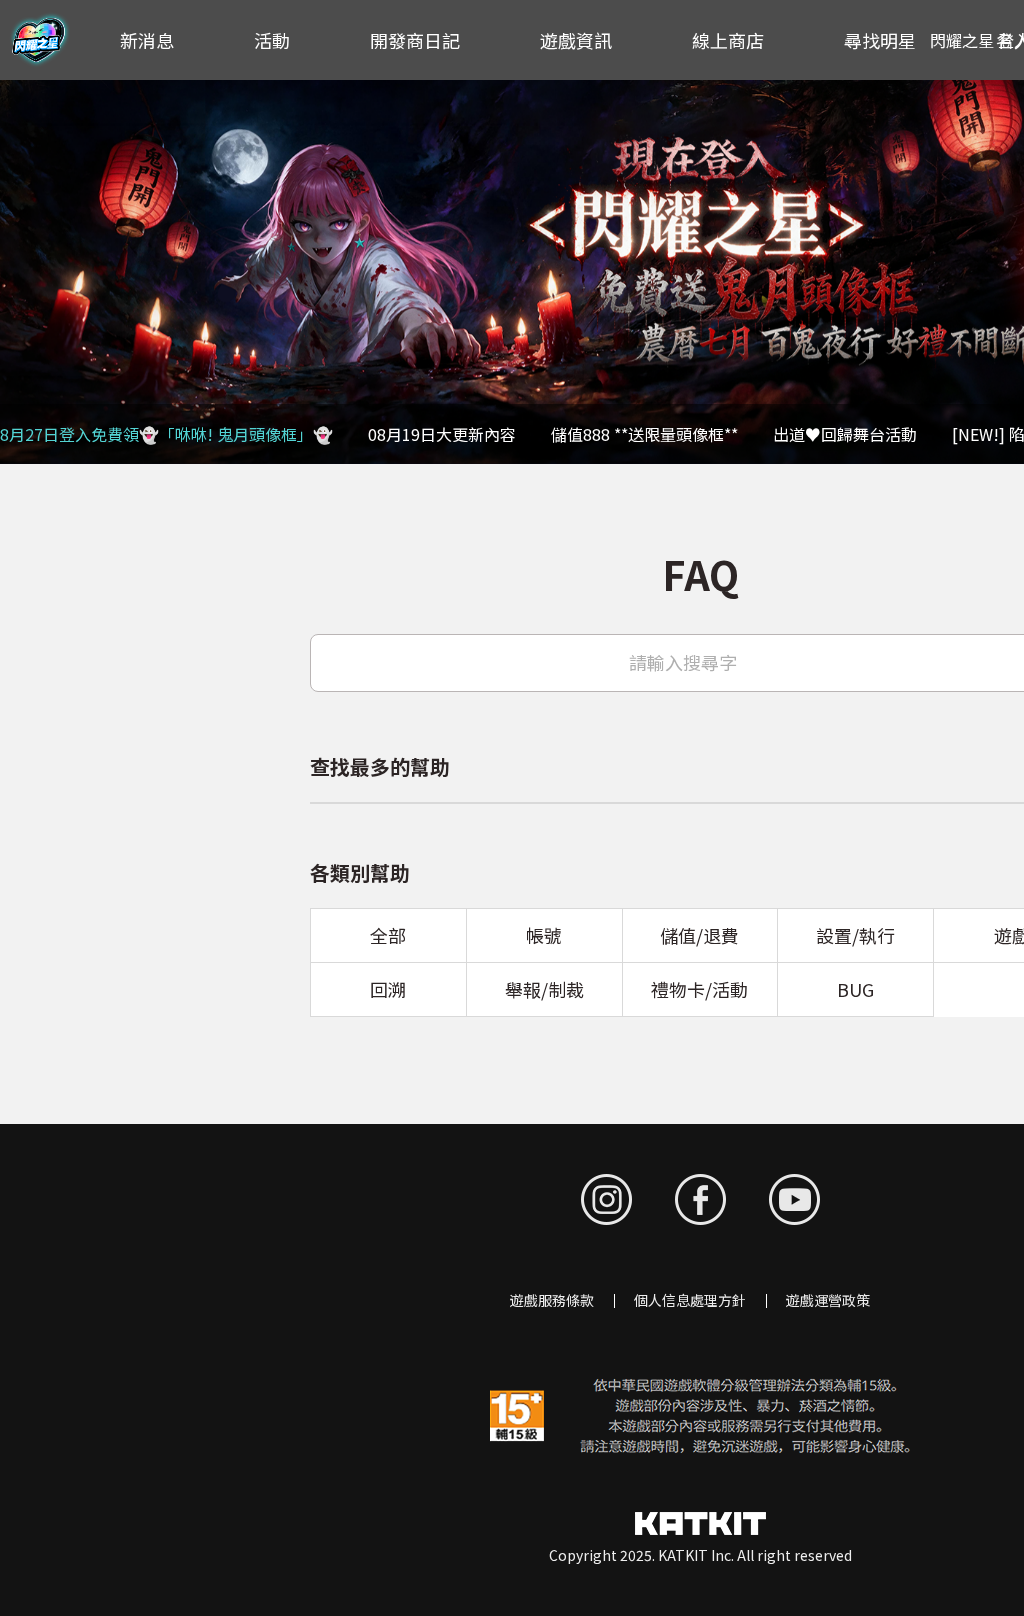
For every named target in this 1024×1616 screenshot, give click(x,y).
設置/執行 (855, 935)
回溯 (388, 989)
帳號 (544, 935)
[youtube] (794, 1199)
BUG (855, 989)
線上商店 (728, 40)
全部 (388, 935)
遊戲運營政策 (828, 1300)
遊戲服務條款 (552, 1300)
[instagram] (606, 1199)
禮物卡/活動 (699, 989)
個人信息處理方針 (690, 1300)
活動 (272, 40)
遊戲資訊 (576, 40)
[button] (26, 272)
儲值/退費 (699, 935)
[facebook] (700, 1199)
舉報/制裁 (544, 989)
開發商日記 (415, 40)
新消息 (147, 40)
